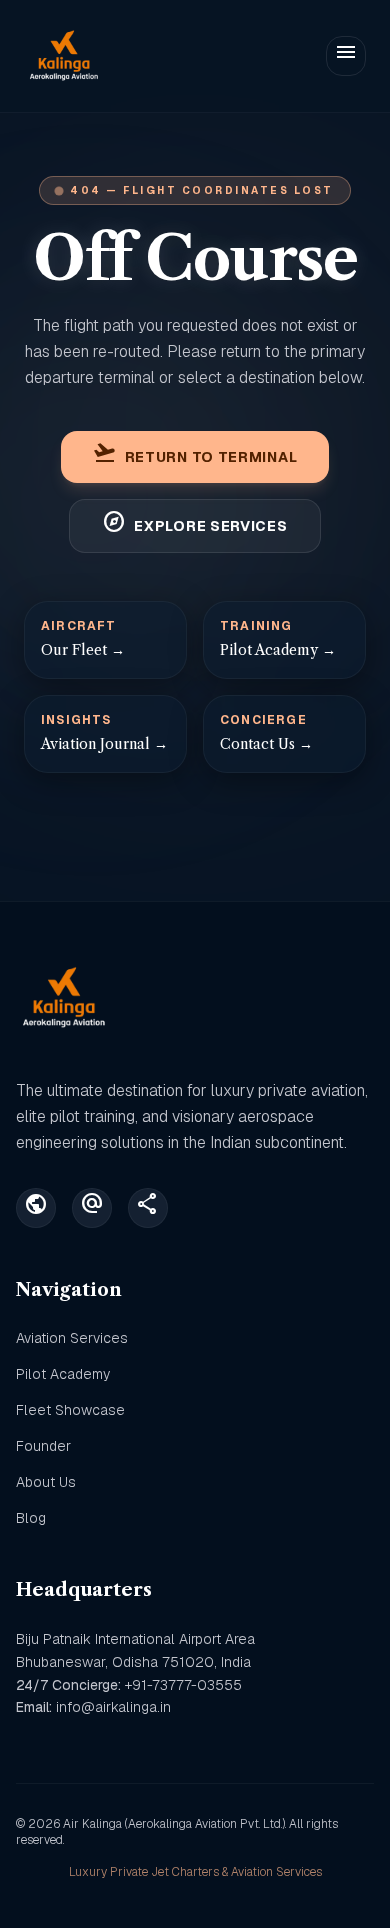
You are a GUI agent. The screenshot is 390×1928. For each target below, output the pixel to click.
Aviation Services (72, 1338)
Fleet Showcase (70, 1410)
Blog (31, 1518)
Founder (43, 1446)
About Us (46, 1482)
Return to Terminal (195, 457)
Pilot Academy (63, 1374)
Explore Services (194, 526)
